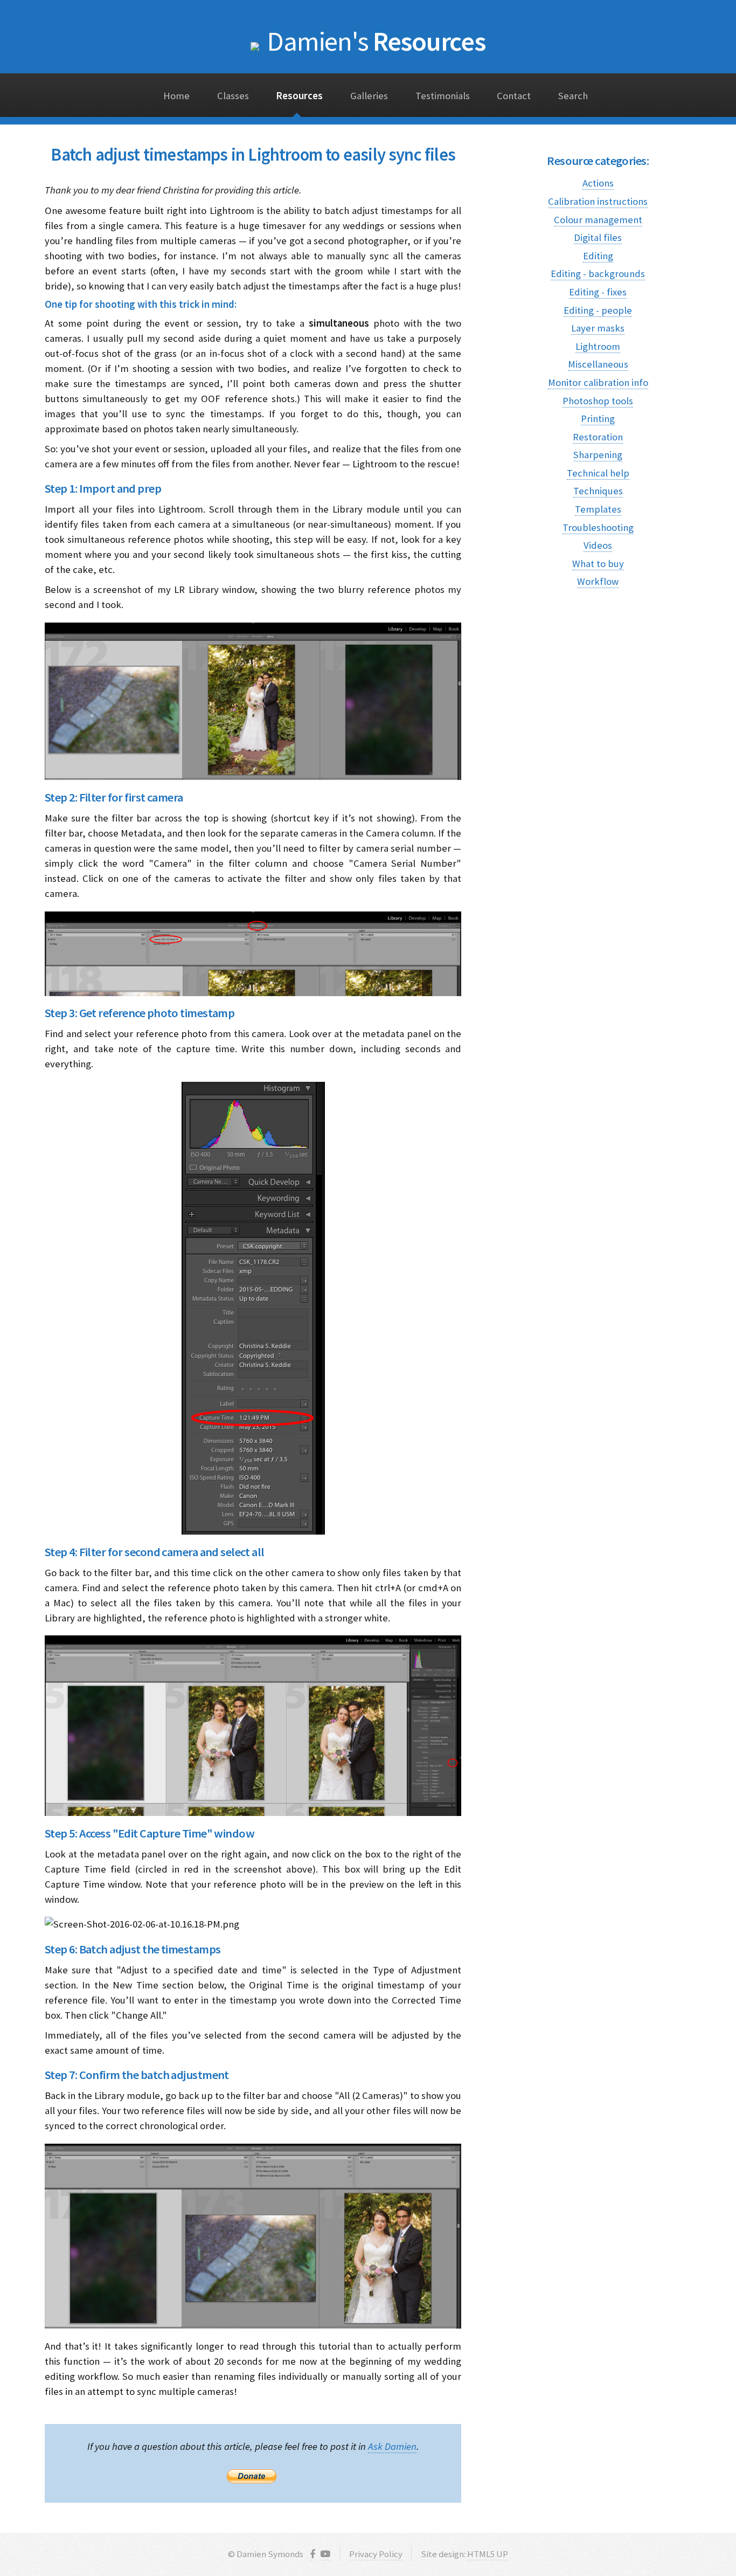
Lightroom (598, 346)
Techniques (598, 491)
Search (573, 96)
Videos (598, 545)
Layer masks (598, 328)
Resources (376, 41)
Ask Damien (392, 2446)
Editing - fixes (598, 292)
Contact (514, 96)
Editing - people (598, 310)
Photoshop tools (598, 401)
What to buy (598, 564)
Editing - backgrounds (598, 274)
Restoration (598, 437)
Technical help (598, 473)
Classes (233, 96)
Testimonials (443, 96)
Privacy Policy (376, 2554)
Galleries (369, 96)
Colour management (598, 220)
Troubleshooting (598, 527)
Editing (598, 256)
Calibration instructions (598, 201)
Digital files (598, 237)
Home (176, 96)
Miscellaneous (598, 364)
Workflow (598, 581)
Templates (598, 509)
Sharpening (598, 455)
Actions (598, 183)
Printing (598, 419)
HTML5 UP (488, 2554)
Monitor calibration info (598, 382)
